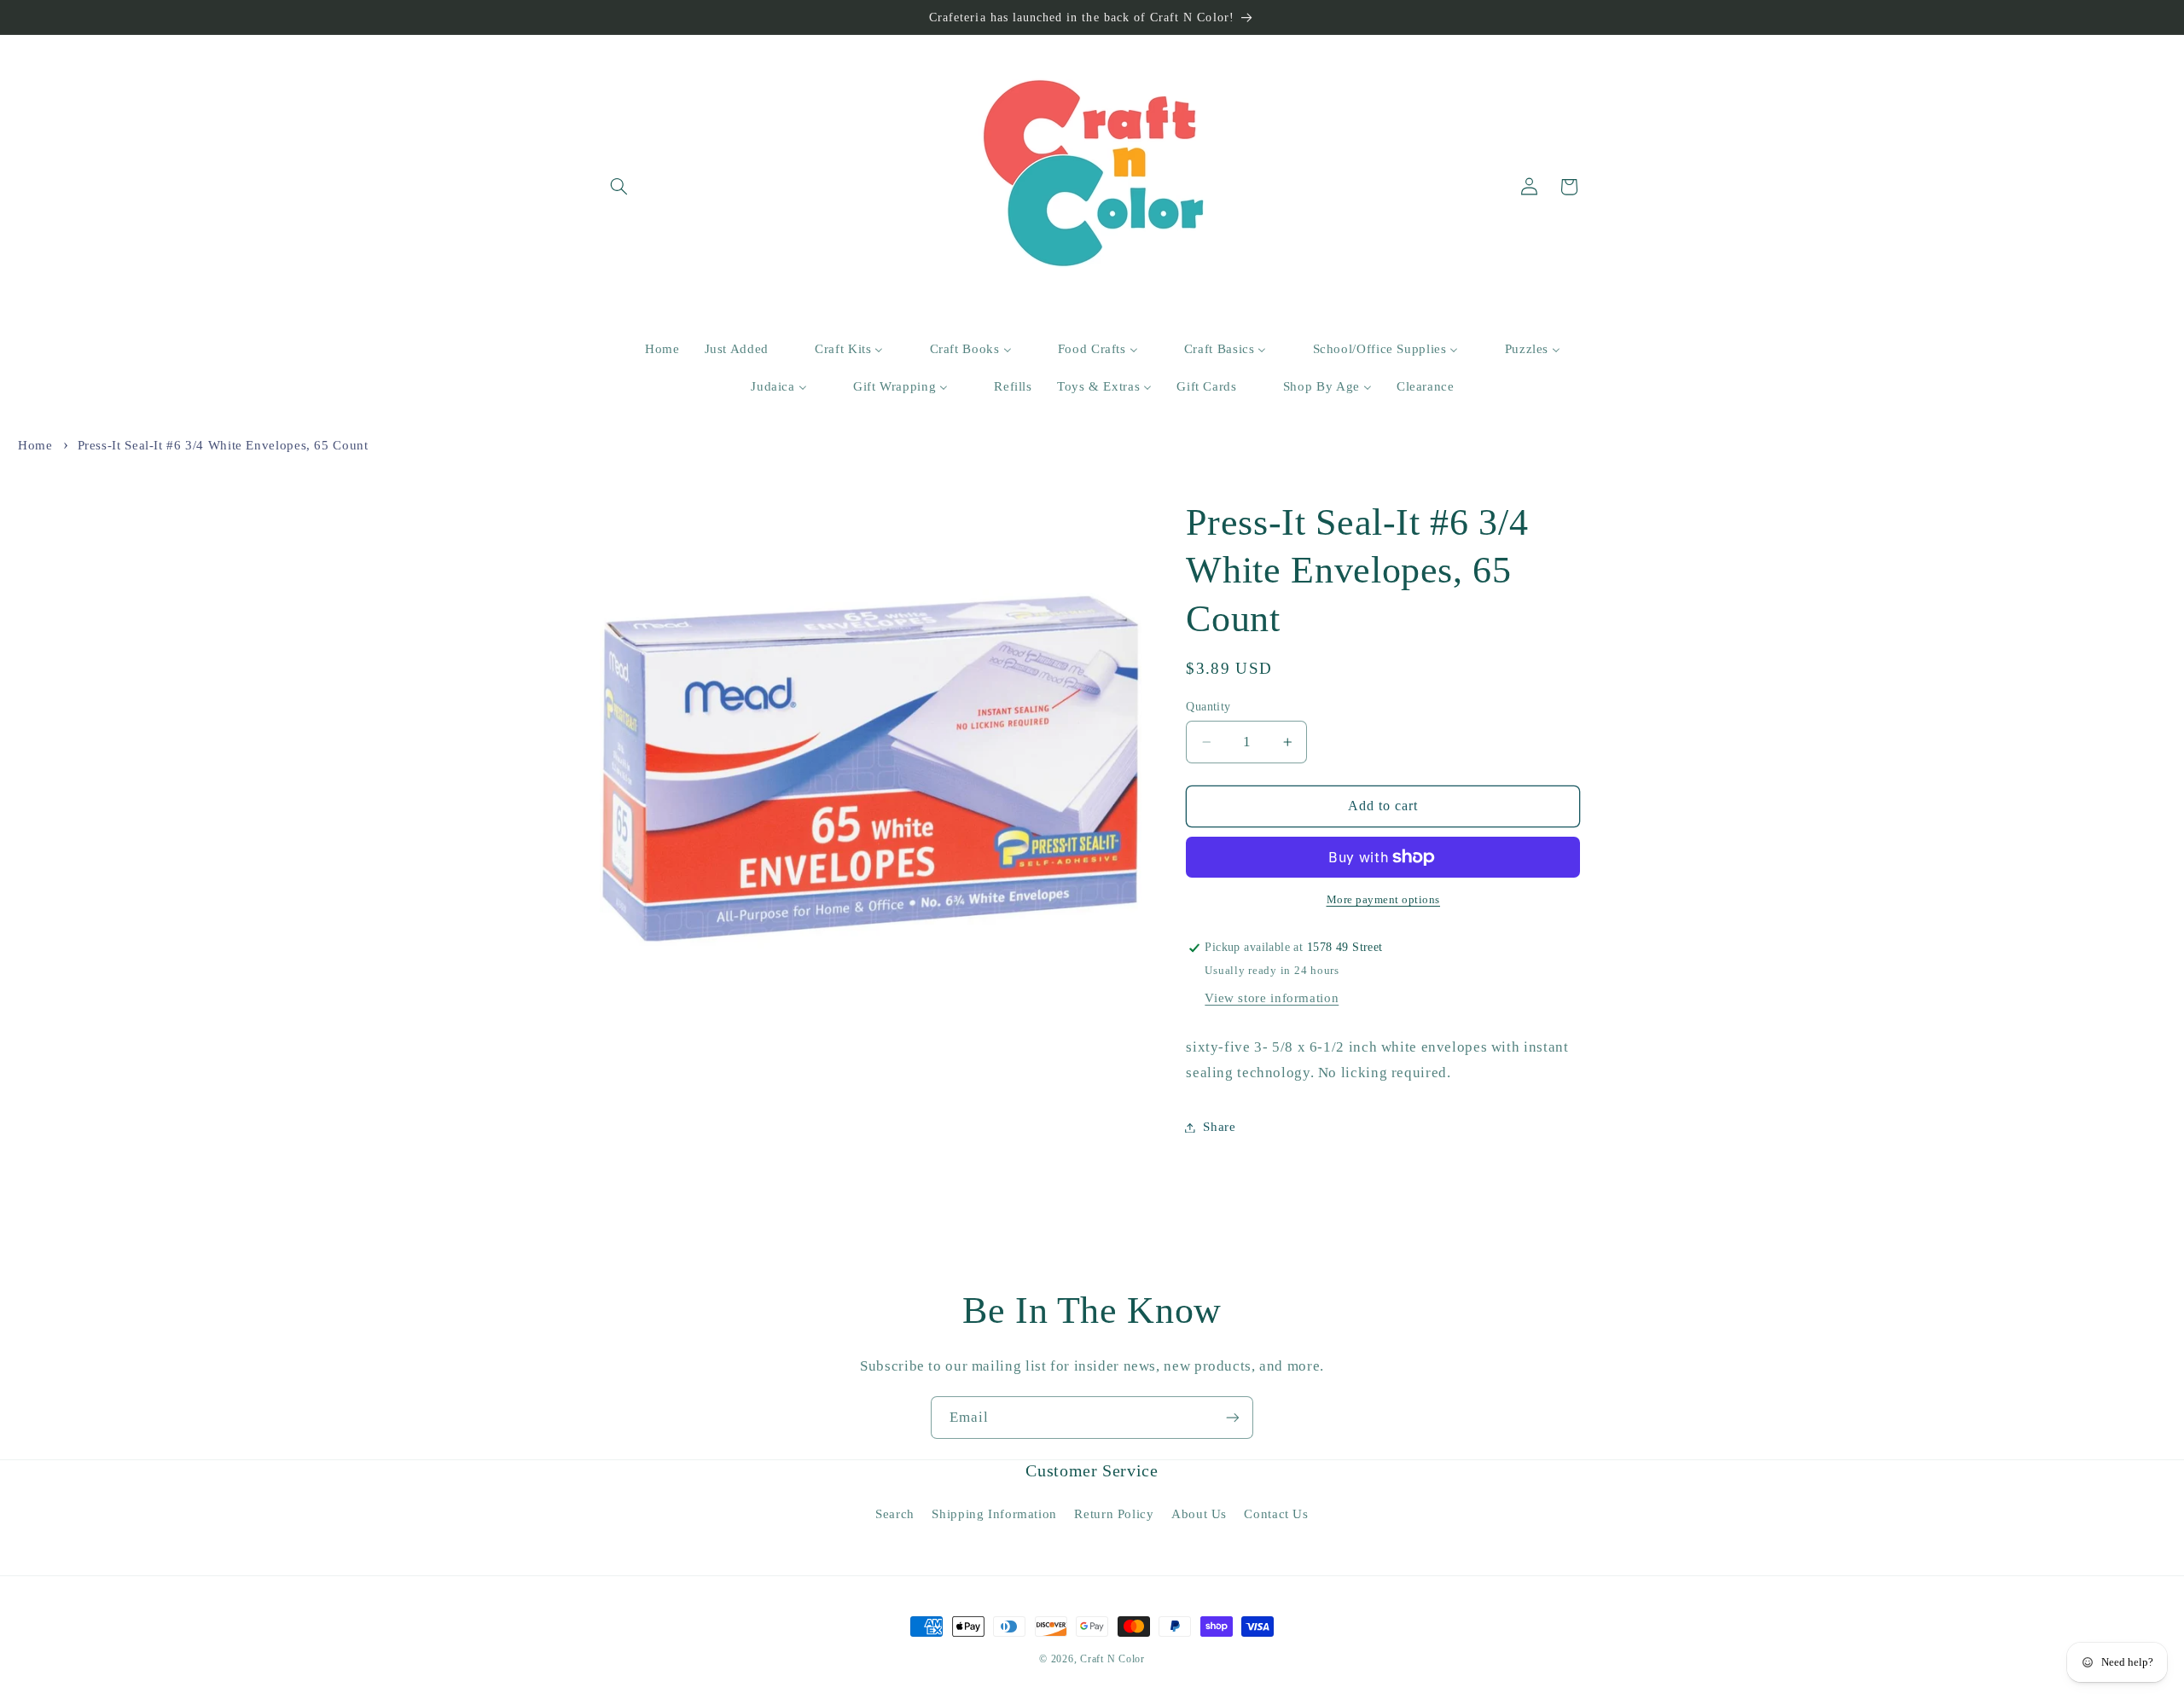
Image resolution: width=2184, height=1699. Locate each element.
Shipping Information (994, 1514)
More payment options (1384, 900)
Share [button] (1219, 1127)
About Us (1199, 1514)
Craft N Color (1112, 1659)
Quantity (1208, 707)
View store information (1272, 998)
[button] (619, 187)
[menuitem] (651, 350)
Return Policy (1114, 1514)
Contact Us (1276, 1514)
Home (35, 445)
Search (895, 1514)
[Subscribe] (1233, 1417)
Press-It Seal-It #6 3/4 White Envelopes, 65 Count (223, 445)
